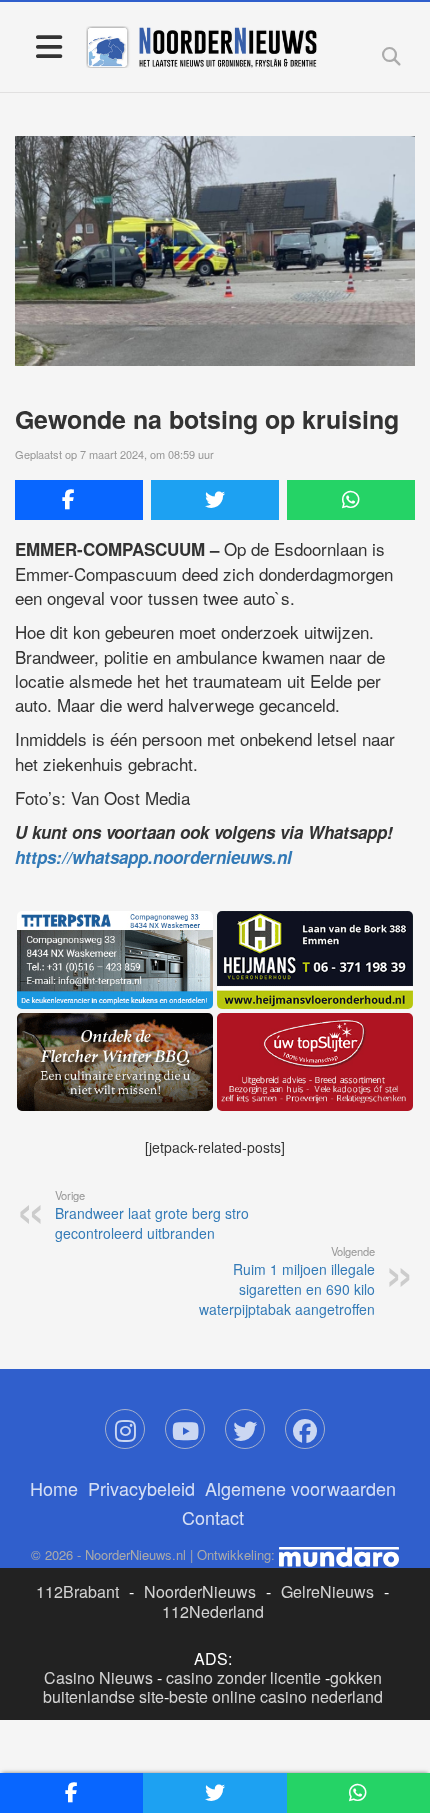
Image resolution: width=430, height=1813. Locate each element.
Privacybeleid (141, 1488)
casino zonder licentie (243, 1677)
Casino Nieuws (98, 1677)
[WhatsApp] (351, 500)
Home (54, 1488)
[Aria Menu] (48, 45)
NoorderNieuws (200, 1591)
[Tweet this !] (215, 500)
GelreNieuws (327, 1591)
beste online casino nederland (276, 1696)
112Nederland (213, 1611)
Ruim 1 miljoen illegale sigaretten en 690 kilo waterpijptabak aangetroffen (287, 1281)
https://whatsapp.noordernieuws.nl (153, 857)
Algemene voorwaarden (300, 1488)
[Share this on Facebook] (79, 500)
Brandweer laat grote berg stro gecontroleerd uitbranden (152, 1215)
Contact (213, 1517)
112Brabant (77, 1591)
